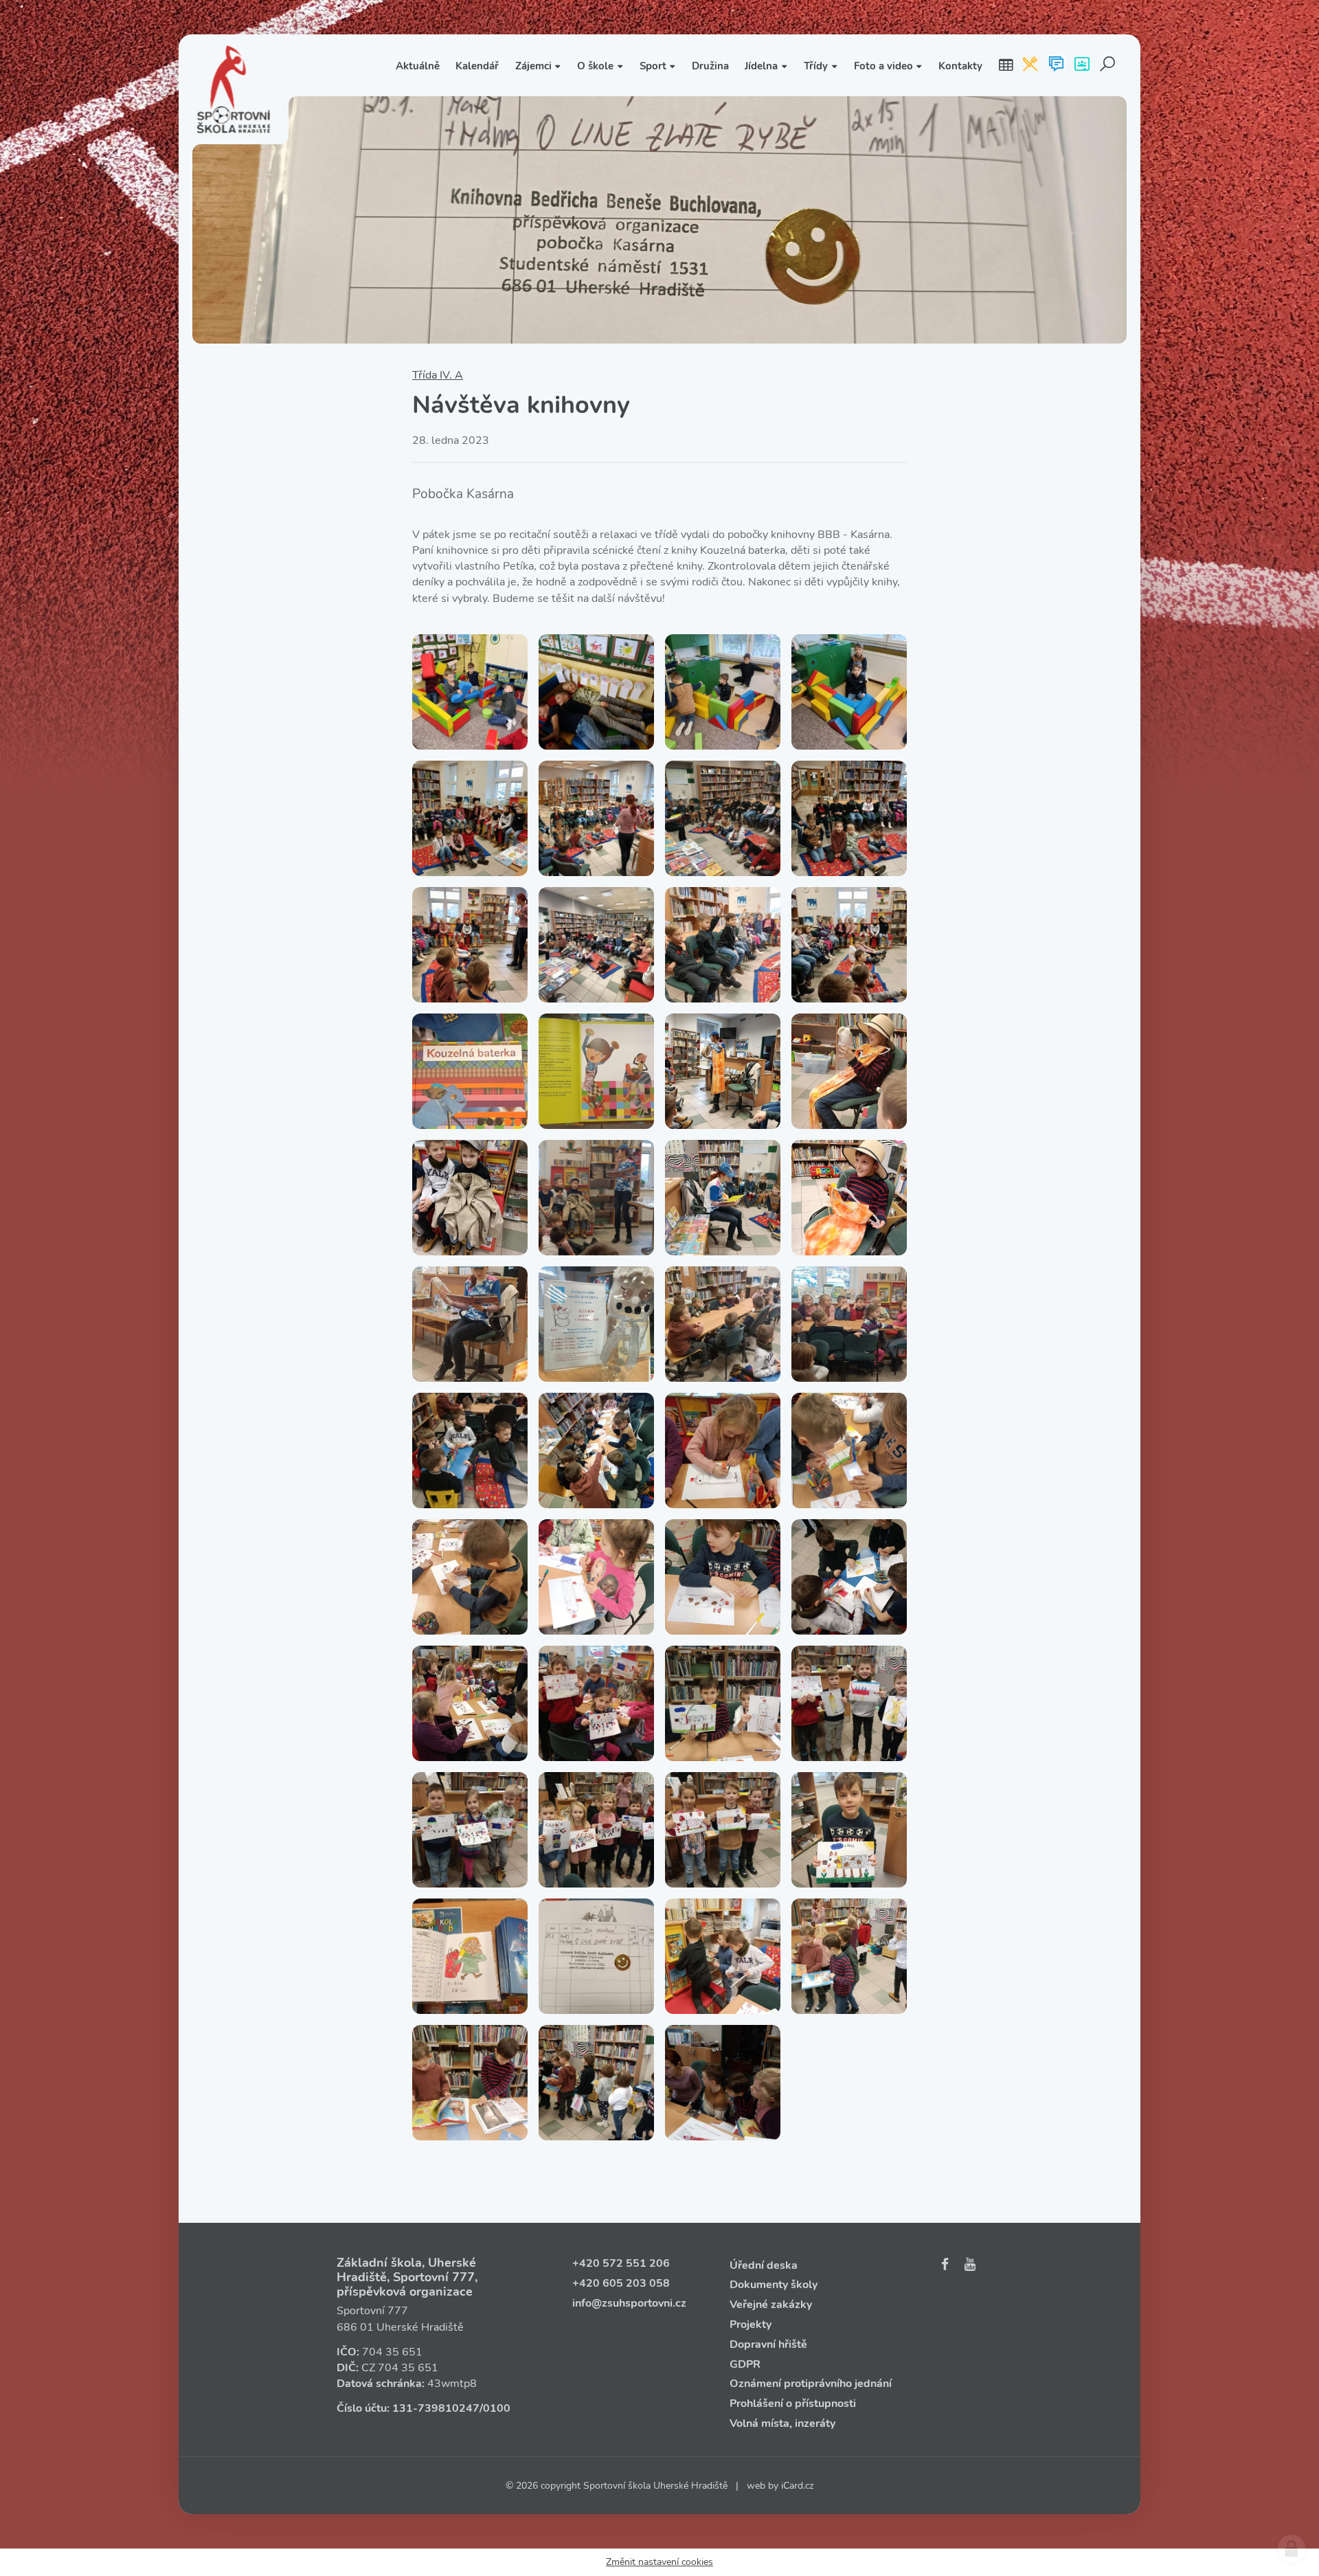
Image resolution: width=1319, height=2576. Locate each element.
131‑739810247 (436, 2408)
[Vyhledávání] (1108, 65)
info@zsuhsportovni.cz (629, 2303)
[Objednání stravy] (1030, 65)
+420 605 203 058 (621, 2283)
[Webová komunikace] (1056, 65)
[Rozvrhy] (1006, 65)
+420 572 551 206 (621, 2263)
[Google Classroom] (1082, 65)
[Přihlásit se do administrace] (1292, 2549)
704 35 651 (392, 2352)
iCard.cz (797, 2486)
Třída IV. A (438, 375)
